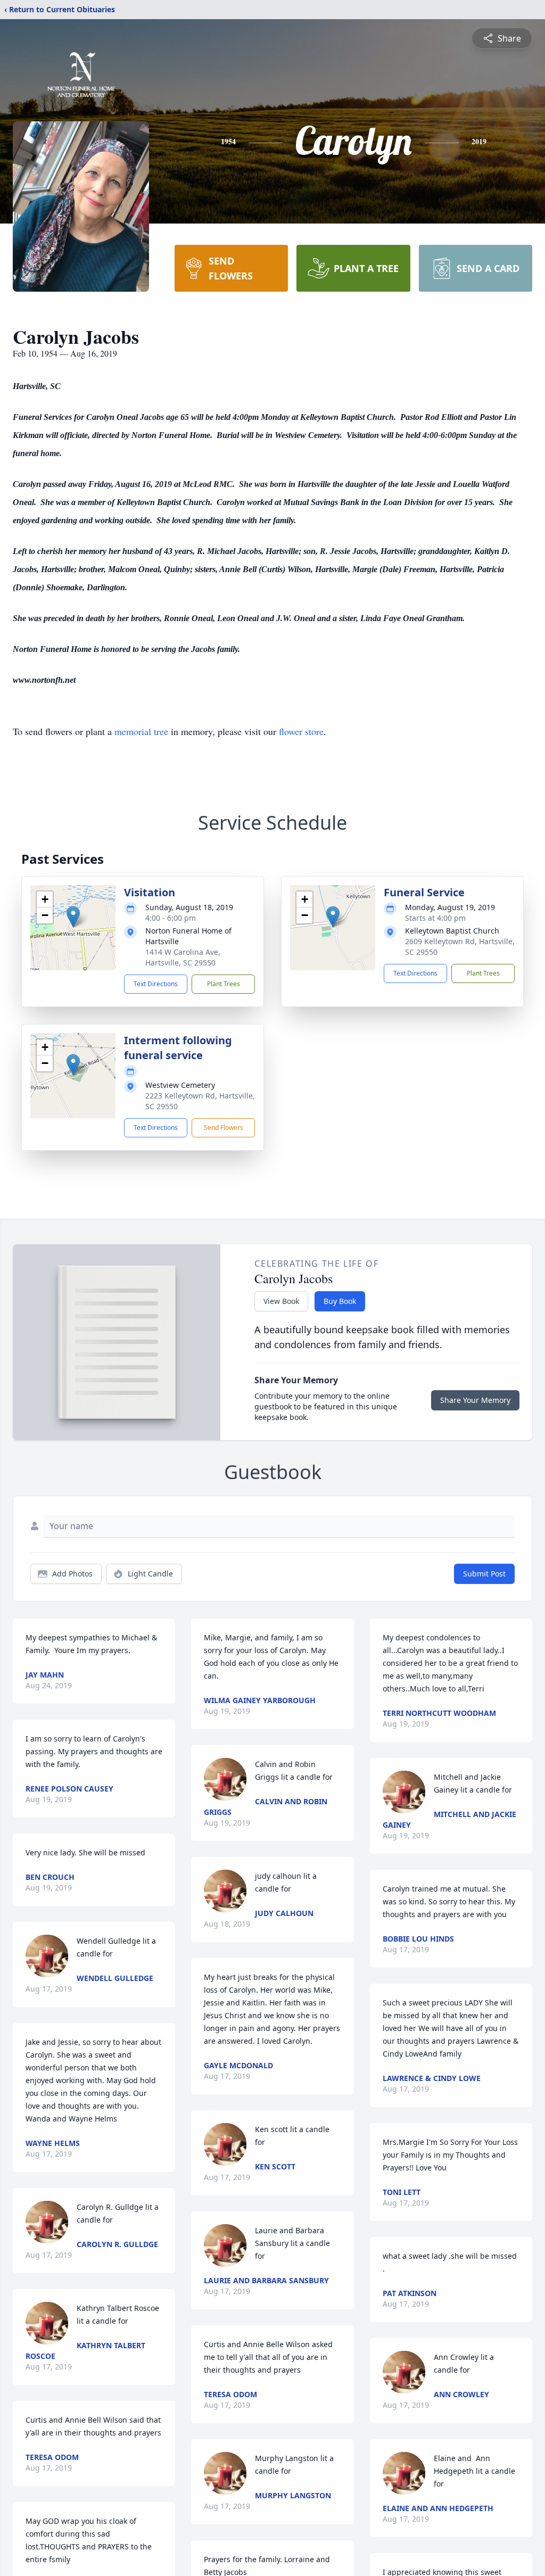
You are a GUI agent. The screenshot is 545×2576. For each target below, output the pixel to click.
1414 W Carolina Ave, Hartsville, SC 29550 (183, 957)
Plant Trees (224, 984)
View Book (281, 1301)
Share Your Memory (475, 1400)
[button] (73, 917)
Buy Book (340, 1301)
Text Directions (156, 984)
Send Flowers (224, 1128)
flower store (301, 731)
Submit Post (484, 1574)
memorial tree (141, 731)
